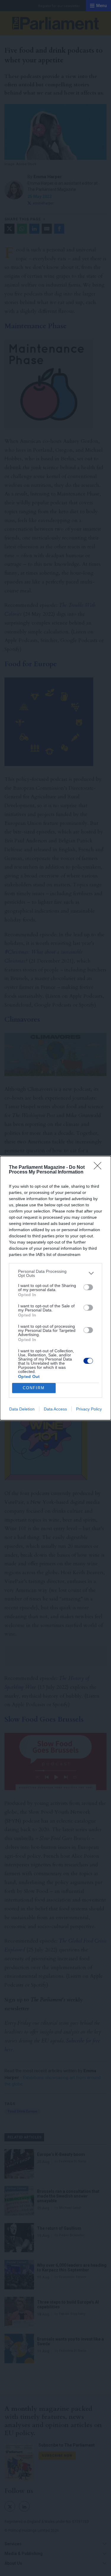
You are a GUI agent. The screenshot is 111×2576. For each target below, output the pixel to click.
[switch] (88, 1287)
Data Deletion (22, 1409)
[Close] (99, 1168)
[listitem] (55, 1273)
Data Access (55, 1409)
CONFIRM (34, 1388)
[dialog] (55, 1288)
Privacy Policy (89, 1409)
